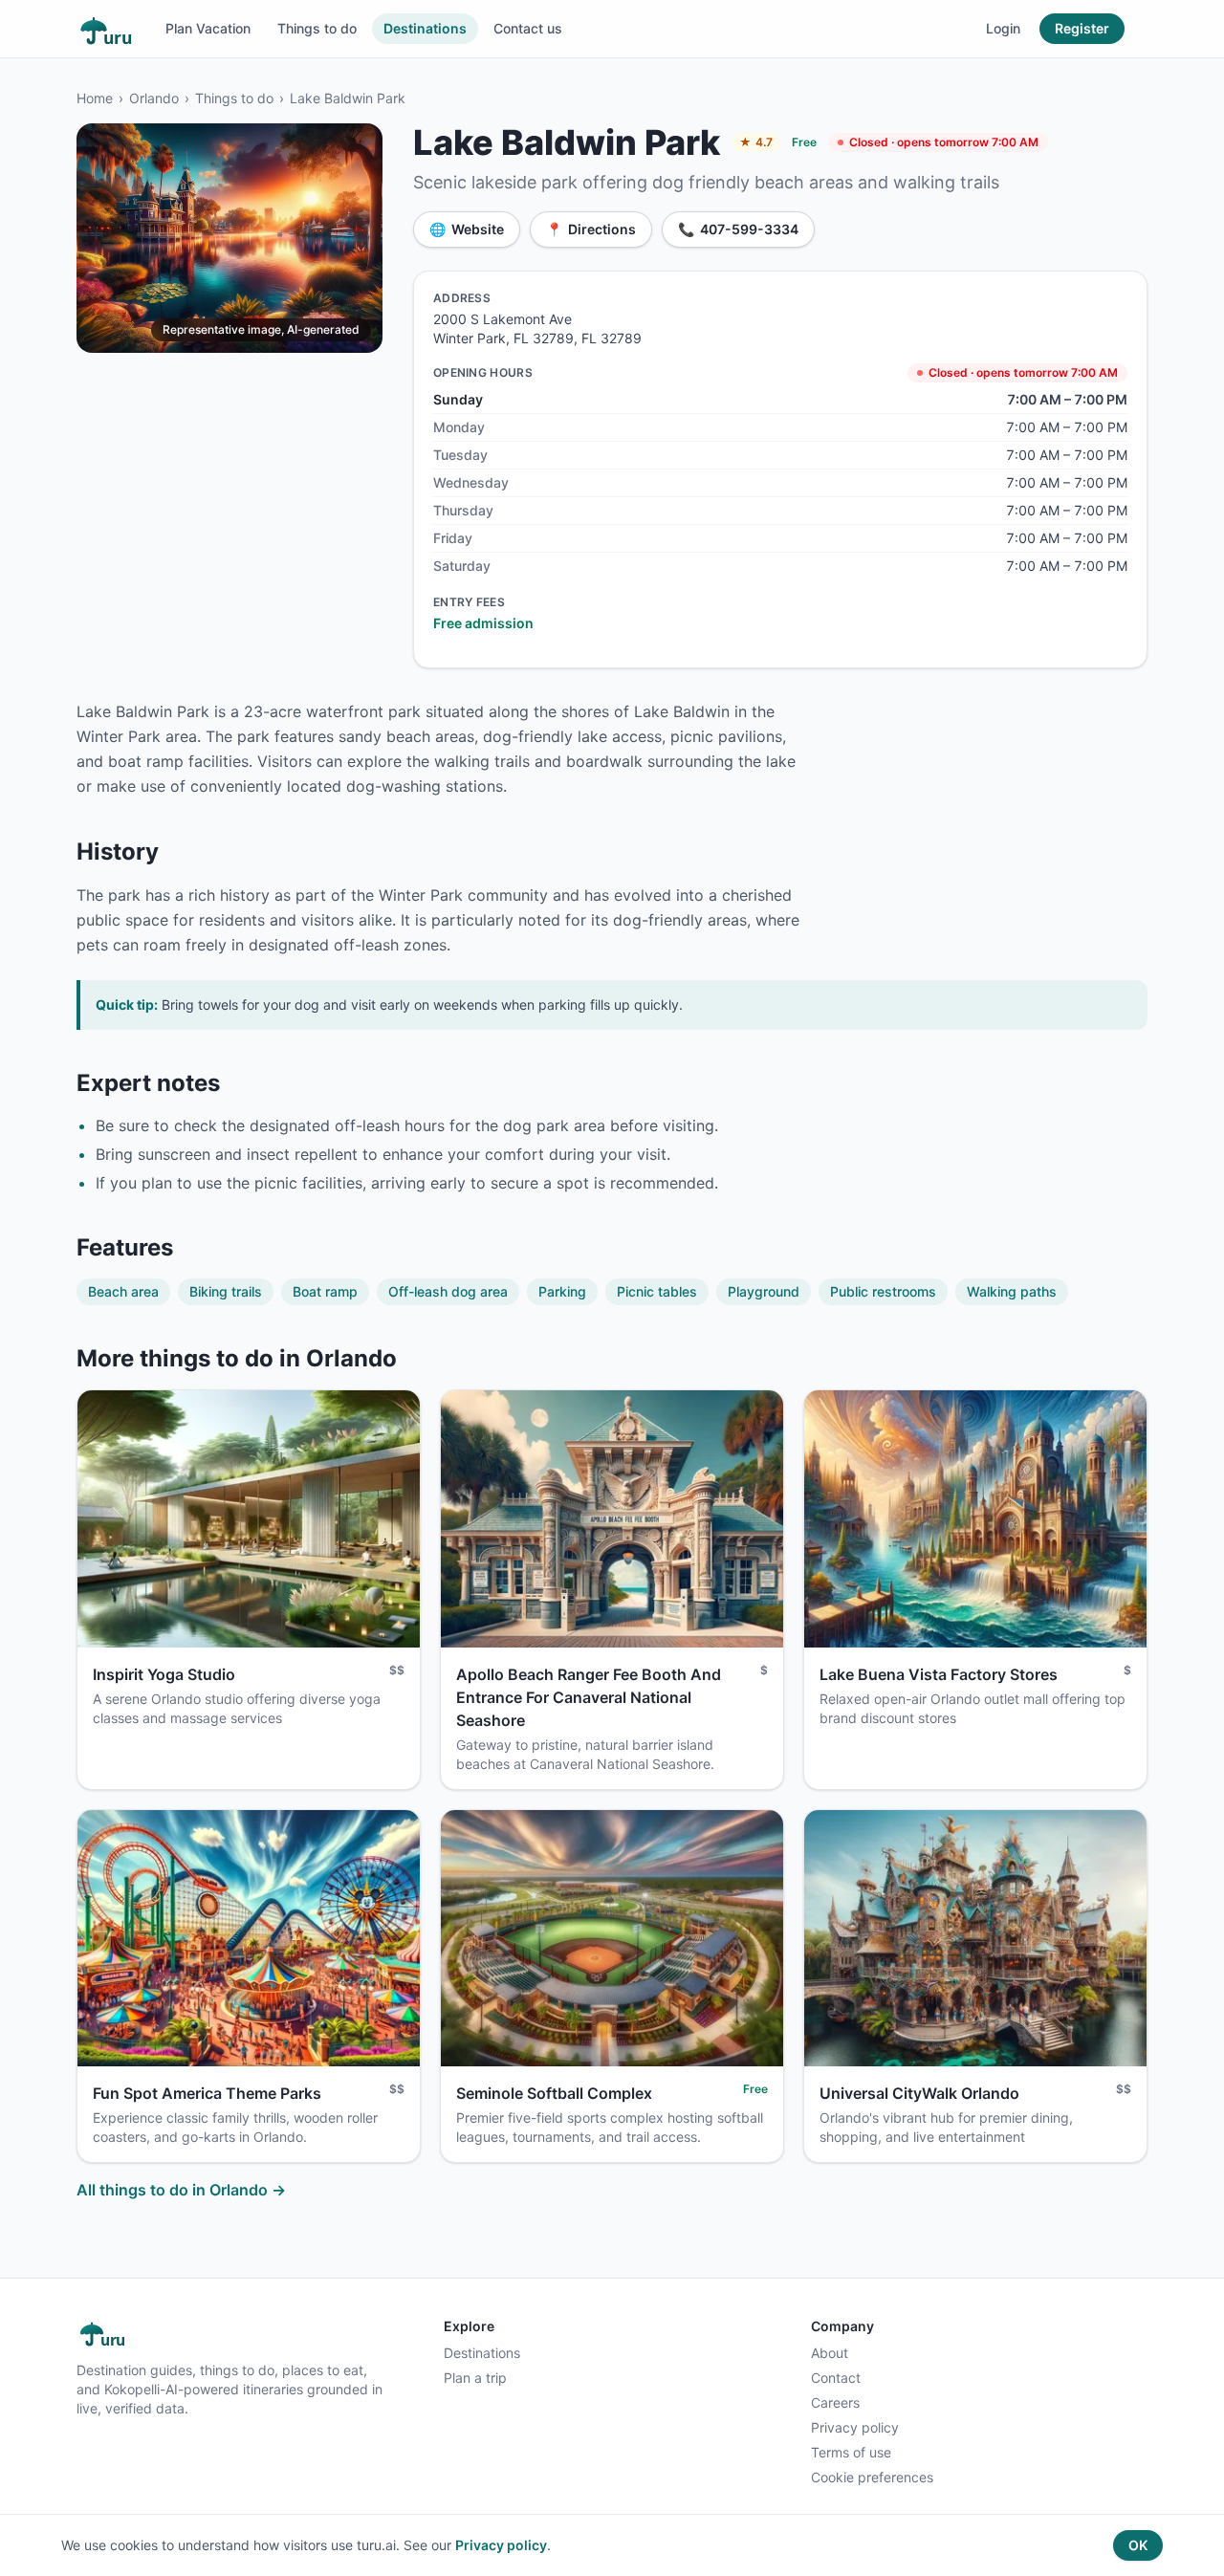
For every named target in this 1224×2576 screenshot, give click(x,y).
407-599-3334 (738, 229)
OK (1138, 2545)
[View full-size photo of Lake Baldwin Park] (229, 238)
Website (467, 229)
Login (1003, 28)
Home (95, 98)
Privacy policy (855, 2427)
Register (1082, 28)
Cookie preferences (872, 2477)
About (830, 2353)
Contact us (528, 28)
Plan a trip (475, 2378)
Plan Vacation (208, 28)
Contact (836, 2378)
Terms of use (851, 2452)
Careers (835, 2402)
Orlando (154, 98)
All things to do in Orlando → (181, 2190)
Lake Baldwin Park (348, 98)
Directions (591, 229)
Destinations (425, 28)
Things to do (317, 28)
